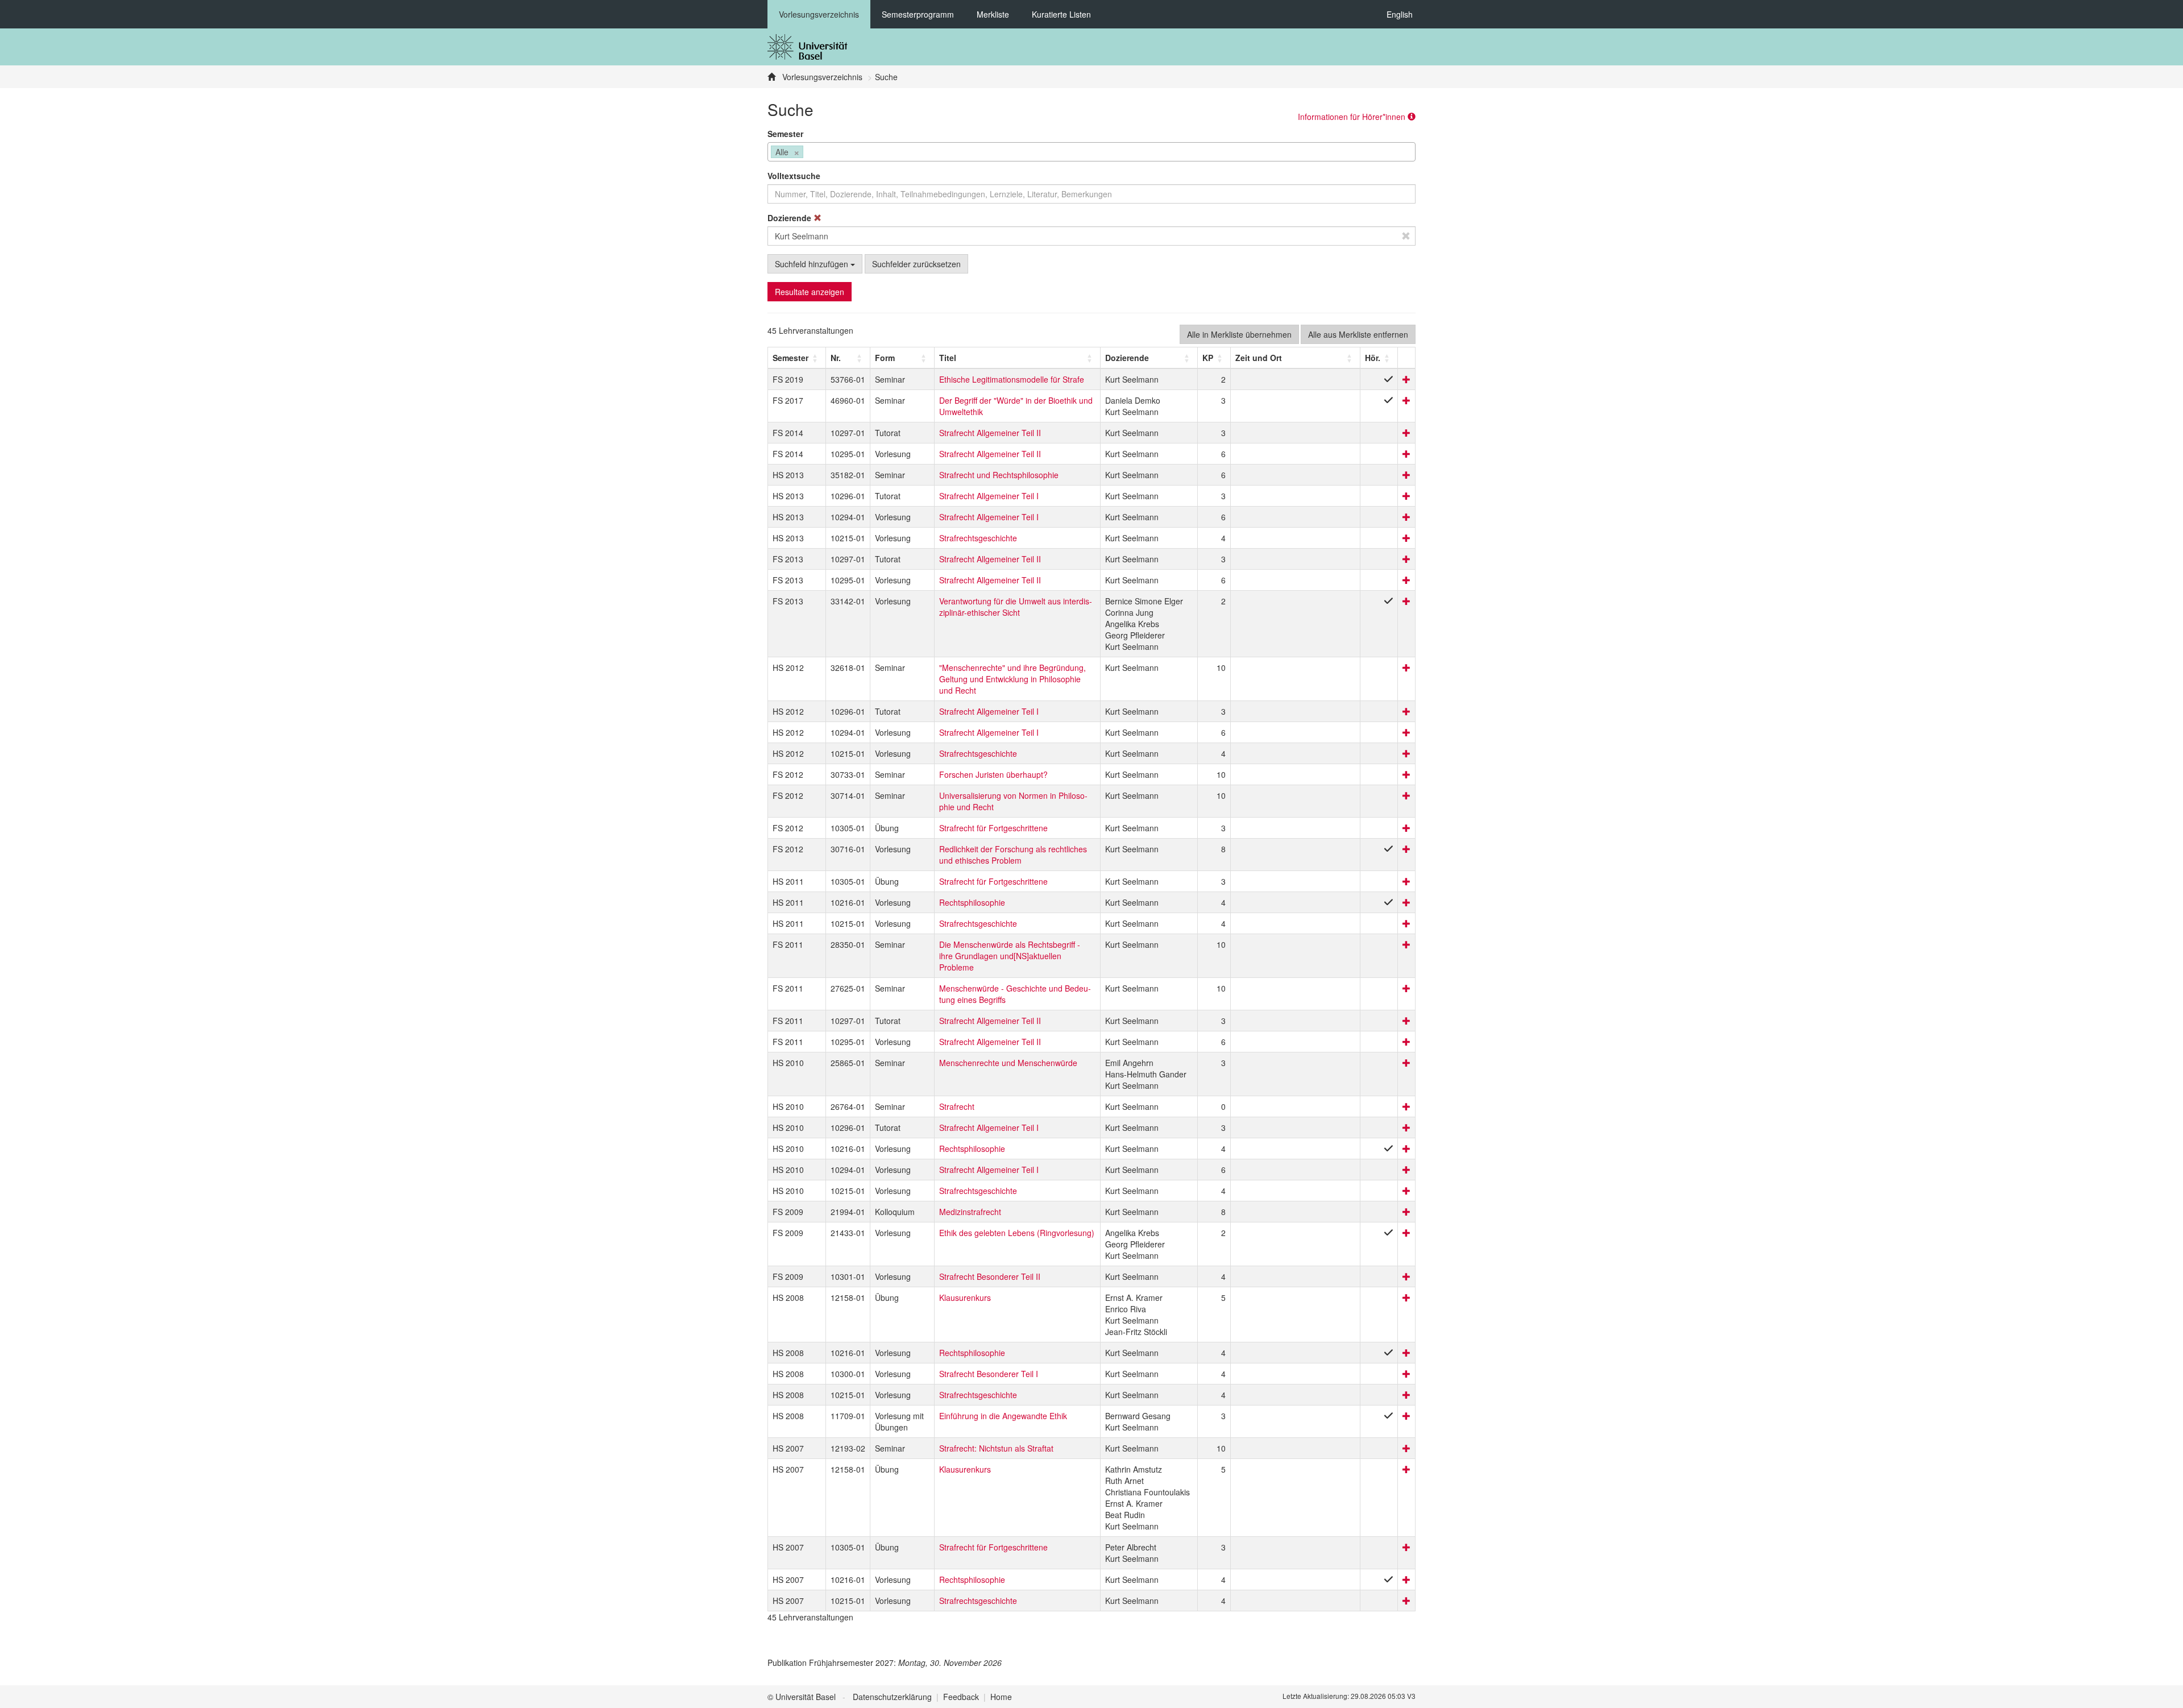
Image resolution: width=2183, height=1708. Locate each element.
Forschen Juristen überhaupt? (993, 774)
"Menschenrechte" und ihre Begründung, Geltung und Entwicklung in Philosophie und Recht (1012, 679)
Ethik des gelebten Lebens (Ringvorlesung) (1017, 1233)
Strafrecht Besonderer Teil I (989, 1374)
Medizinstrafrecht (970, 1212)
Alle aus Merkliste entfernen (1358, 334)
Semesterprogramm (918, 14)
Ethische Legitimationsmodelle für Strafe (1012, 379)
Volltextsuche (794, 176)
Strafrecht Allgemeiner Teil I (989, 496)
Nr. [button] (836, 358)
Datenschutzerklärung (892, 1697)
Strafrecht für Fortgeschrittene (993, 828)
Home (1001, 1697)
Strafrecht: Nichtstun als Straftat (996, 1448)
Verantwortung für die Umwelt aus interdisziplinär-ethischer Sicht (1016, 607)
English (1400, 14)
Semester (785, 134)
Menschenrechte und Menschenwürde (1008, 1063)
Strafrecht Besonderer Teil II (990, 1276)
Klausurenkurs (965, 1297)
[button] (790, 358)
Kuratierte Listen (1061, 14)
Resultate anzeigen (810, 292)
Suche (886, 77)
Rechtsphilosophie (972, 902)
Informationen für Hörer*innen (1353, 117)
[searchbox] (809, 153)
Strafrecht (957, 1106)
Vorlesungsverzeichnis (819, 14)
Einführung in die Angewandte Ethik (1003, 1416)
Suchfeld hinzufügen (813, 264)
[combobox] (1091, 152)
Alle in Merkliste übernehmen (1239, 334)
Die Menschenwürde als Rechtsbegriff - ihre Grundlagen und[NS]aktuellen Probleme (1010, 956)
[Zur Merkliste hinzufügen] (1406, 379)
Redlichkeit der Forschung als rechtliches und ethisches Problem (1013, 855)
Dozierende (790, 218)
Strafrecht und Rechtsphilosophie (999, 475)
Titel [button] (948, 358)
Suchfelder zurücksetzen (916, 264)
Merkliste (993, 14)
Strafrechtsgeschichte (978, 538)
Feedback (961, 1697)
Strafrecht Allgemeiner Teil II (990, 433)
